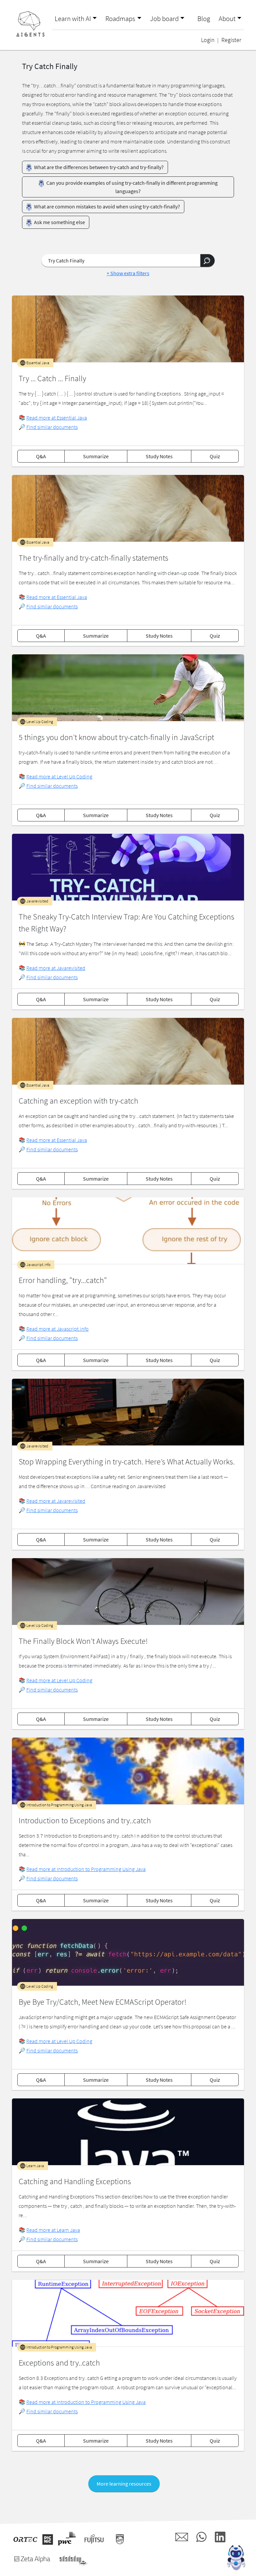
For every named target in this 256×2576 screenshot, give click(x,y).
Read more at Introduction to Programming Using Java (86, 1869)
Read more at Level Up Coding (59, 776)
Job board (164, 19)
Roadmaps (120, 19)
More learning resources (124, 2484)
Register (231, 40)
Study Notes (159, 456)
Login (208, 40)
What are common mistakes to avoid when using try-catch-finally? (106, 206)
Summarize (96, 456)
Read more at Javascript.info (57, 1329)
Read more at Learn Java (53, 2230)
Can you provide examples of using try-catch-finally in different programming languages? (131, 187)
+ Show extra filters (128, 273)
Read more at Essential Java (57, 418)
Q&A (41, 456)
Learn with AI (73, 19)
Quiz (215, 456)
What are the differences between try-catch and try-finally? (98, 167)
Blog (204, 19)
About (227, 19)
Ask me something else (59, 222)
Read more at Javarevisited (56, 968)
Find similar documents (52, 427)
